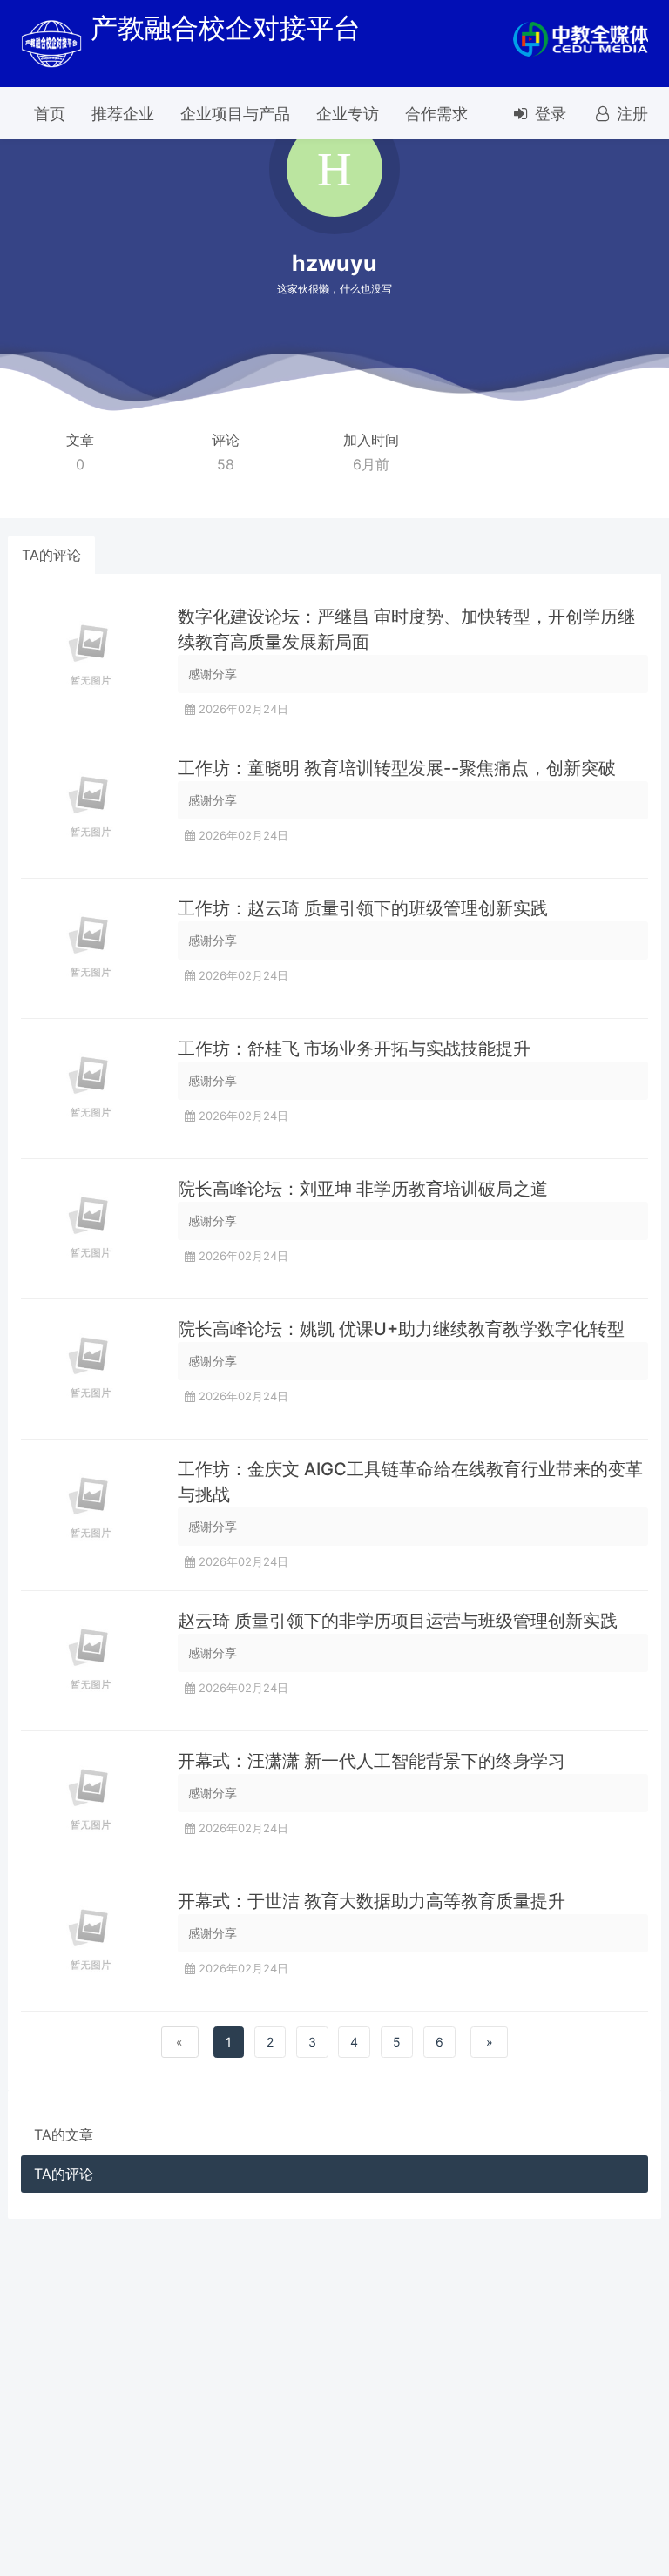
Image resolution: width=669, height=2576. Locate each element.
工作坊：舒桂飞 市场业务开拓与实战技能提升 (354, 1049)
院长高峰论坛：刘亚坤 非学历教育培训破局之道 (363, 1189)
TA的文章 (64, 2134)
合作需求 (436, 114)
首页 (50, 114)
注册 (630, 114)
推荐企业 (123, 114)
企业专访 (348, 114)
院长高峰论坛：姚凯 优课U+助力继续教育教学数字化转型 (401, 1329)
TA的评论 (51, 555)
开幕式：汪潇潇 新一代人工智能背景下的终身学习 (372, 1761)
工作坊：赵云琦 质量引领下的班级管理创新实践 (363, 908)
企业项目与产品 (235, 114)
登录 (548, 114)
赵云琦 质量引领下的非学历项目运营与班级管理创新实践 (398, 1621)
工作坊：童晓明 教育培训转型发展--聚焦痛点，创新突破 (397, 768)
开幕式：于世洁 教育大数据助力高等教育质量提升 (372, 1901)
